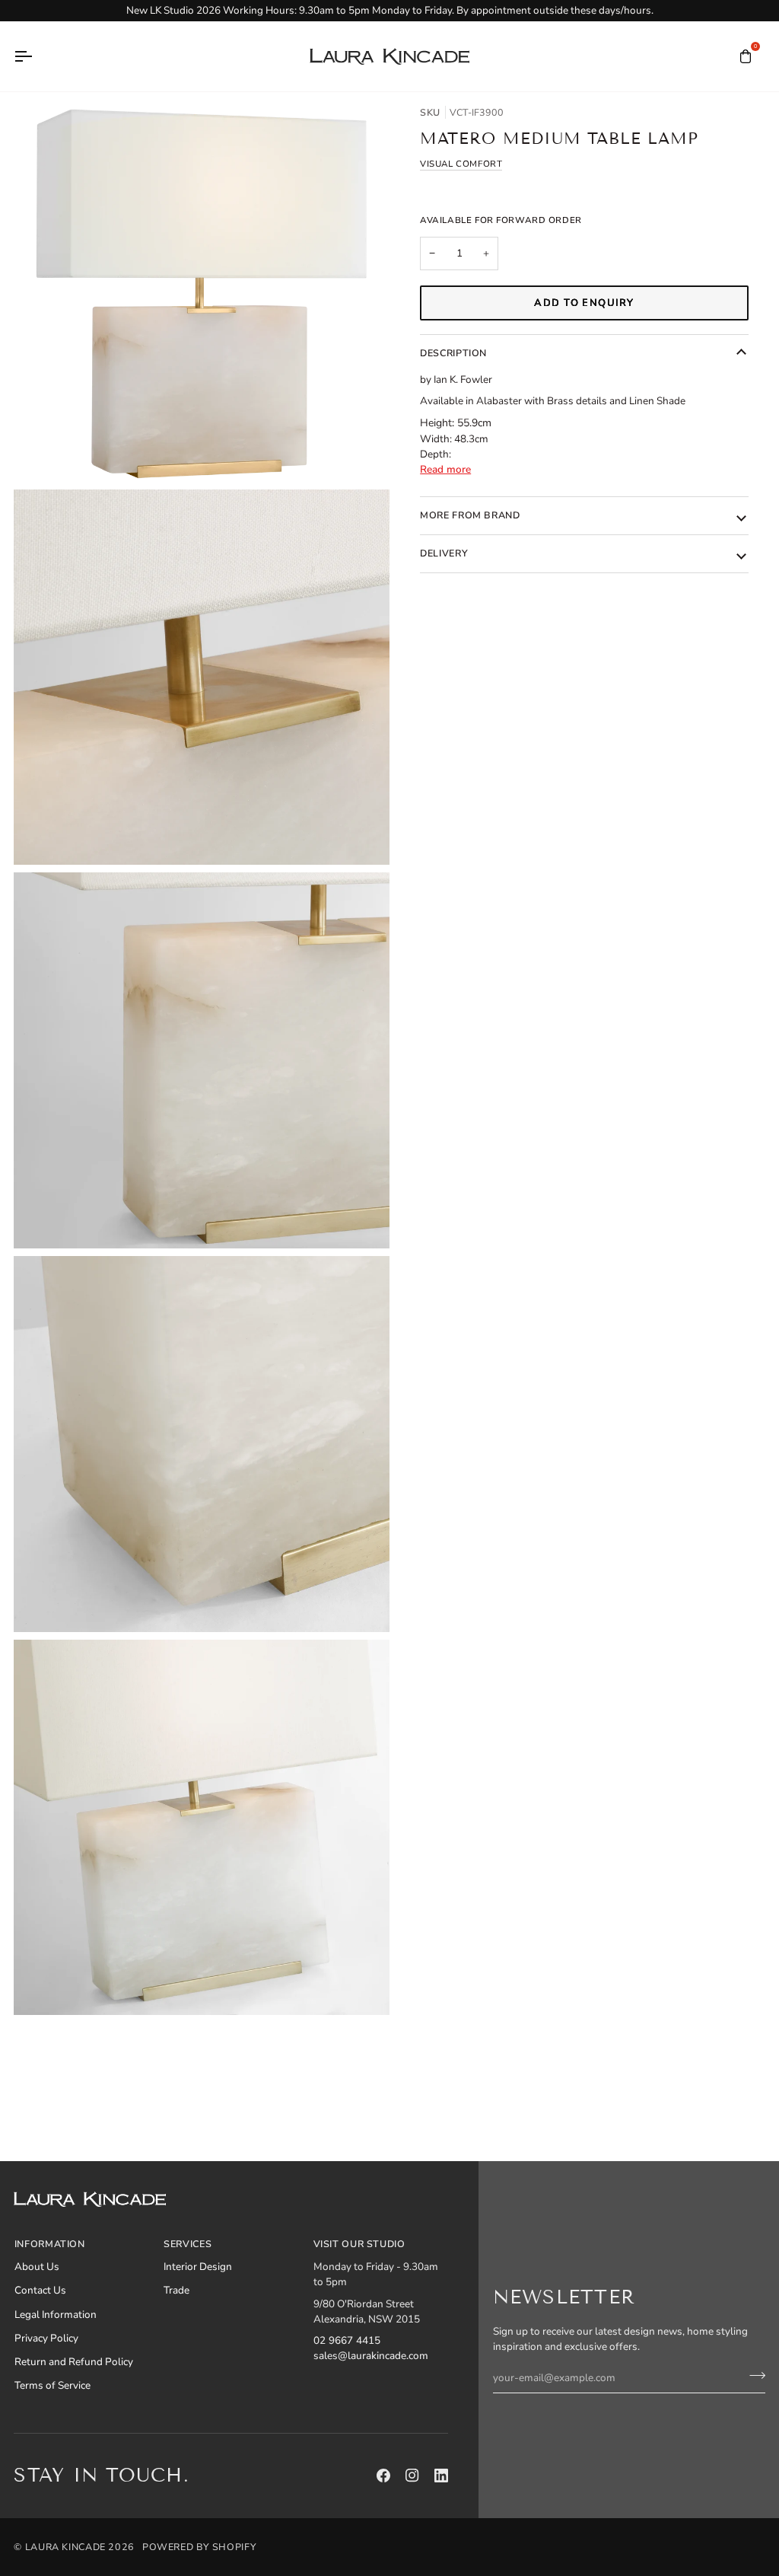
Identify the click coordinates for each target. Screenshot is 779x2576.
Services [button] (188, 2244)
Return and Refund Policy (74, 2362)
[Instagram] (412, 2476)
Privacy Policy (46, 2338)
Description (453, 353)
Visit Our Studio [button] (359, 2244)
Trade (176, 2290)
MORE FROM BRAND (470, 515)
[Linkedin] (441, 2476)
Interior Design (198, 2267)
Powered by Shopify (199, 2547)
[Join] (753, 2376)
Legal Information (56, 2315)
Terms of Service (52, 2385)
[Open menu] (37, 56)
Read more (445, 469)
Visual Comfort (461, 164)
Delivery (444, 553)
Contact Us (40, 2290)
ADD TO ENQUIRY (584, 303)
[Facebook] (383, 2476)
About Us (37, 2267)
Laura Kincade (65, 2547)
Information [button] (50, 2244)
